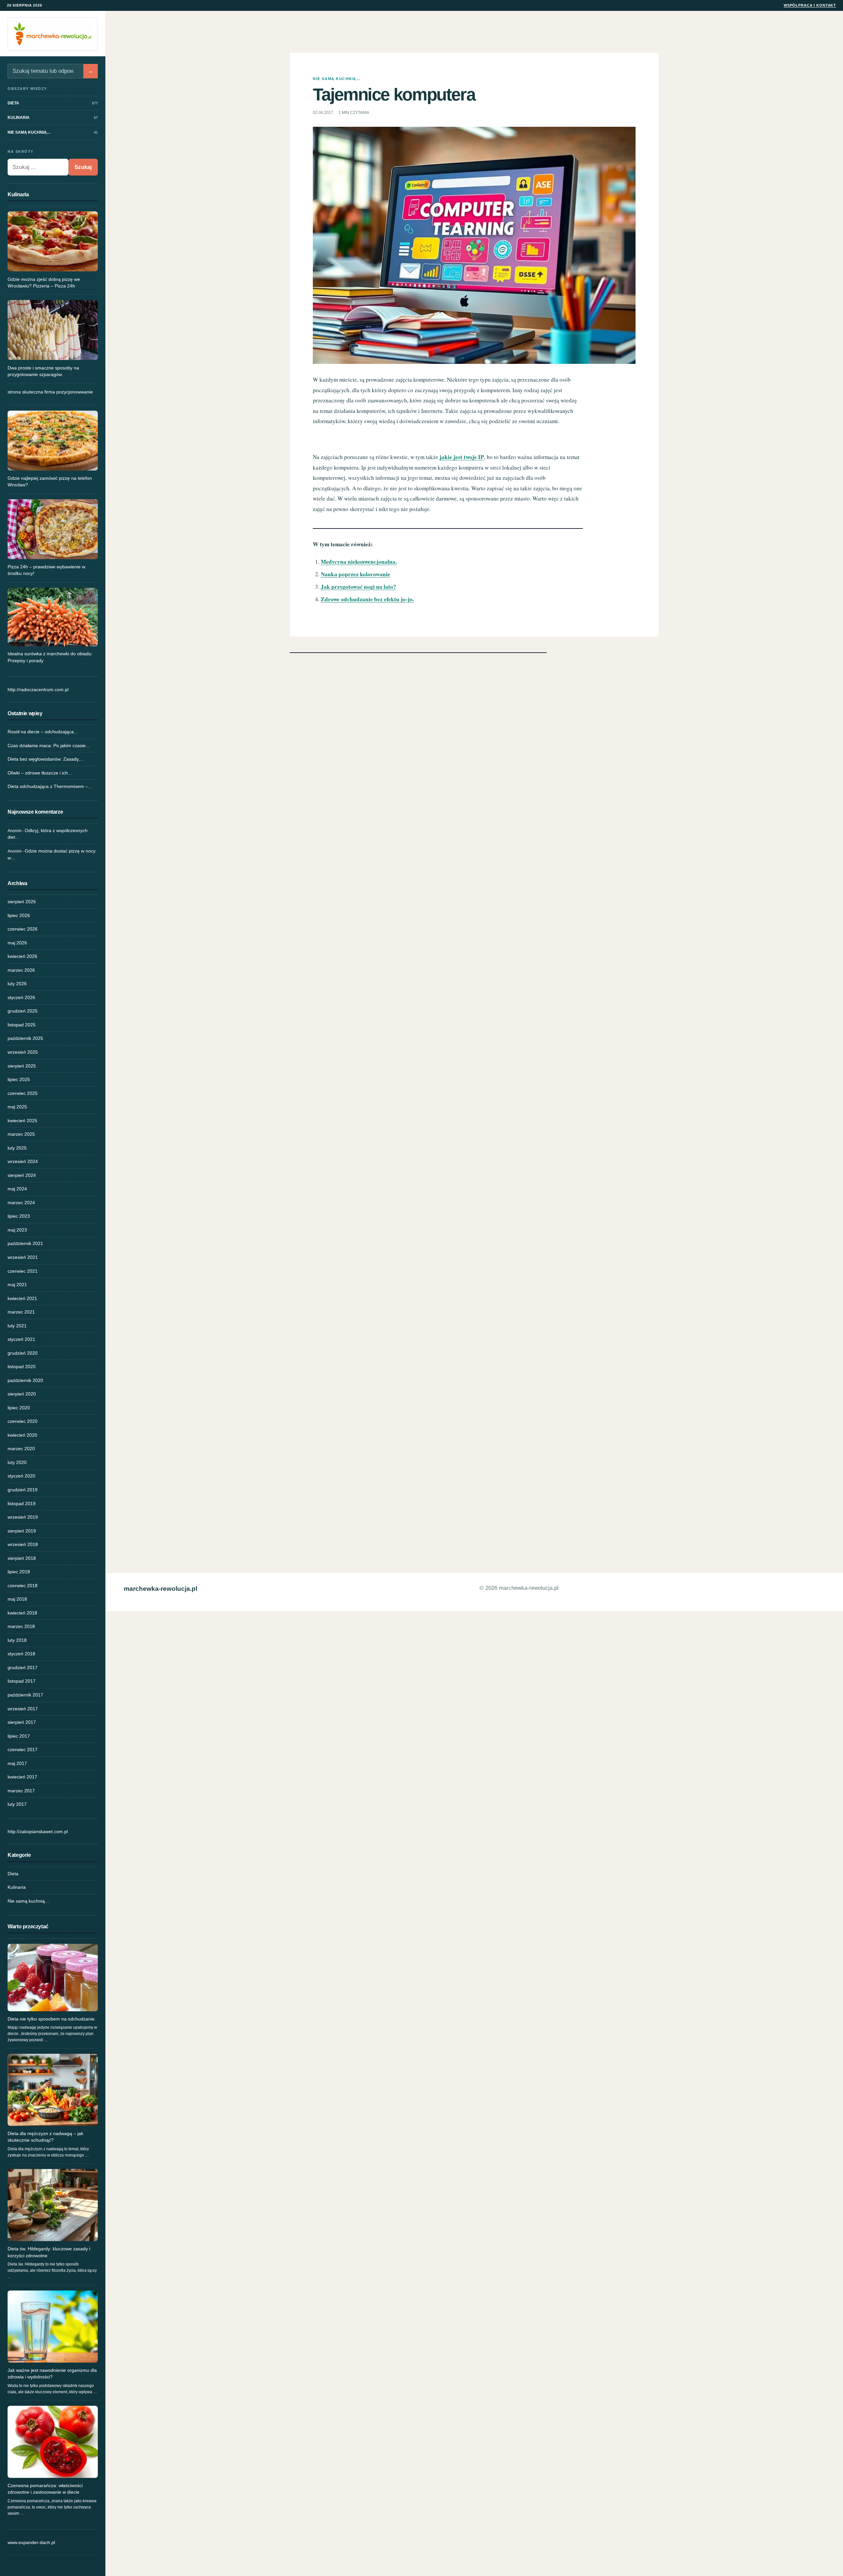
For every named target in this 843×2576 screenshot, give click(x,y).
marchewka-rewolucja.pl (161, 1589)
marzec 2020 (21, 1449)
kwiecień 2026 (22, 956)
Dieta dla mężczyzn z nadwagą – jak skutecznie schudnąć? (45, 2137)
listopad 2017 (22, 1681)
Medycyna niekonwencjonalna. (359, 562)
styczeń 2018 (21, 1654)
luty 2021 (17, 1326)
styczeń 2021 (21, 1339)
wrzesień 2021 (23, 1257)
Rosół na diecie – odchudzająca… (43, 732)
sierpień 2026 (22, 902)
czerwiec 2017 (23, 1749)
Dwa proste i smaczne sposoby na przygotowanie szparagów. (43, 371)
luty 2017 (17, 1804)
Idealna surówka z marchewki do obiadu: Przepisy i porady (50, 657)
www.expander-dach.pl (31, 2542)
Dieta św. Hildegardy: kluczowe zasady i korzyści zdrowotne (49, 2252)
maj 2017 (17, 1763)
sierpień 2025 (22, 1066)
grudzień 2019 (23, 1490)
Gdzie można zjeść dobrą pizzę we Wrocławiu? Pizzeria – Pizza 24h (44, 283)
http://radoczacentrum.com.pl (38, 690)
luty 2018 (17, 1640)
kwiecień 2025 (22, 1121)
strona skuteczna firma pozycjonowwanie (50, 392)
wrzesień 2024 (23, 1161)
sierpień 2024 (22, 1175)
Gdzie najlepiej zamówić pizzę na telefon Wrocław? (50, 481)
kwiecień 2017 (22, 1777)
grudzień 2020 (23, 1353)
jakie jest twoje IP (462, 457)
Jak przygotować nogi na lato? (358, 587)
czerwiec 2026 (23, 929)
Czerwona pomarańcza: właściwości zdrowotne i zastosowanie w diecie (45, 2489)
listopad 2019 (22, 1504)
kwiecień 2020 (22, 1435)
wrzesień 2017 (23, 1709)
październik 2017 (25, 1695)
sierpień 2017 (22, 1722)
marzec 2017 (21, 1791)
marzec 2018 (21, 1626)
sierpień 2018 (22, 1558)
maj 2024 (17, 1189)
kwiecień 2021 (22, 1298)
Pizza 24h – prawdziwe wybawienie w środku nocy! (46, 570)
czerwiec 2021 (23, 1271)
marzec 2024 (21, 1203)
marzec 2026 (21, 970)
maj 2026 (17, 943)
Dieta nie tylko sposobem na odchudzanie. (52, 2019)
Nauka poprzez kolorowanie (355, 574)
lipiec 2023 (19, 1216)
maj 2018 (17, 1599)
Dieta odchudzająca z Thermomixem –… (50, 786)
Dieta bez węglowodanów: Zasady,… (46, 759)
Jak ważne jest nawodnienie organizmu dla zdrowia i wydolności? (52, 2373)
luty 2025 (17, 1148)
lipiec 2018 (19, 1572)
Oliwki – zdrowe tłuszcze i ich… (40, 773)
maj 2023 (17, 1230)
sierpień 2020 (22, 1394)
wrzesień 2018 (23, 1544)
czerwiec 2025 (23, 1093)
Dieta (13, 1874)
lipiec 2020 (19, 1408)
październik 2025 (25, 1038)
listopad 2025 (22, 1025)
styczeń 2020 (21, 1476)
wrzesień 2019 (23, 1517)
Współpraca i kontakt (810, 5)
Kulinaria (17, 1887)
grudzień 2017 (23, 1668)
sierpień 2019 (22, 1531)
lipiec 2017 (19, 1736)
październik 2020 (25, 1380)
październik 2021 (25, 1243)
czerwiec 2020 (23, 1421)
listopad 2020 (22, 1367)
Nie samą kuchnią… (28, 1901)
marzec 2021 (21, 1312)
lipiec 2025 (19, 1079)
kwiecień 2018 (22, 1613)
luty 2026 (17, 984)
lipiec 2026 (19, 915)
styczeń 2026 (21, 997)
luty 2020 (17, 1462)
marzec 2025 (21, 1134)
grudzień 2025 (23, 1011)
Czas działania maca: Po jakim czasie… (49, 746)
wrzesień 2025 (23, 1052)
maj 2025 (17, 1107)
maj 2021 (17, 1285)
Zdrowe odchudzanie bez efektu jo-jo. (367, 599)
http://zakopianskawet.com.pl (38, 1831)
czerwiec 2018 (23, 1586)
